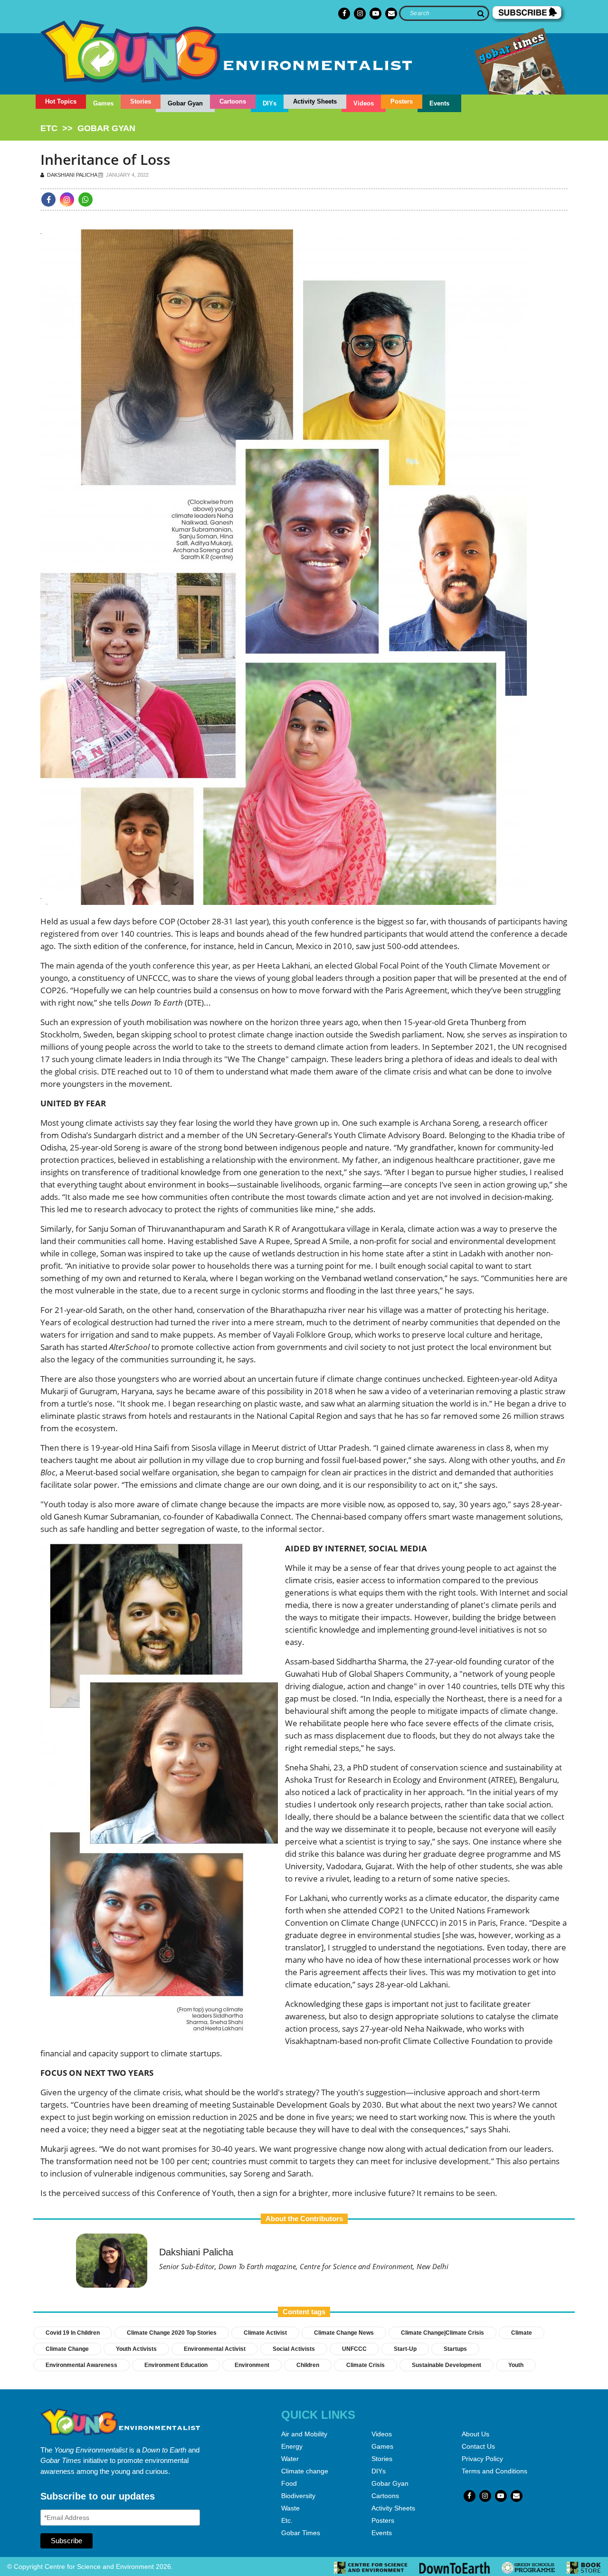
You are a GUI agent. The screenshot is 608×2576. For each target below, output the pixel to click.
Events (439, 103)
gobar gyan (106, 128)
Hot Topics (61, 101)
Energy (292, 2446)
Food (289, 2483)
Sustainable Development (446, 2365)
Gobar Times (301, 2533)
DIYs (270, 103)
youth (516, 2365)
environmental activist (215, 2349)
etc (49, 128)
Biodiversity (298, 2496)
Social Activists (294, 2349)
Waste (290, 2508)
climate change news (344, 2333)
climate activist (265, 2333)
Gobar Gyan (185, 103)
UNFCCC (354, 2349)
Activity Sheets (315, 101)
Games (103, 103)
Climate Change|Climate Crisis (442, 2333)
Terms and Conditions (494, 2471)
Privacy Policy (482, 2459)
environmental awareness (81, 2365)
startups (455, 2349)
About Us (475, 2434)
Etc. (287, 2520)
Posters (402, 101)
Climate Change (67, 2349)
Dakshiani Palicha (71, 175)
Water (290, 2459)
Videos (364, 103)
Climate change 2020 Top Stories (172, 2333)
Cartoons (233, 101)
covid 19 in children (73, 2333)
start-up (405, 2349)
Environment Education (176, 2365)
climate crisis (366, 2365)
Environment (252, 2365)
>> (88, 128)
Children (308, 2365)
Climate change (305, 2471)
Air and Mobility (304, 2434)
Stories (141, 101)
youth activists (136, 2349)
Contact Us (478, 2446)
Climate (522, 2333)
